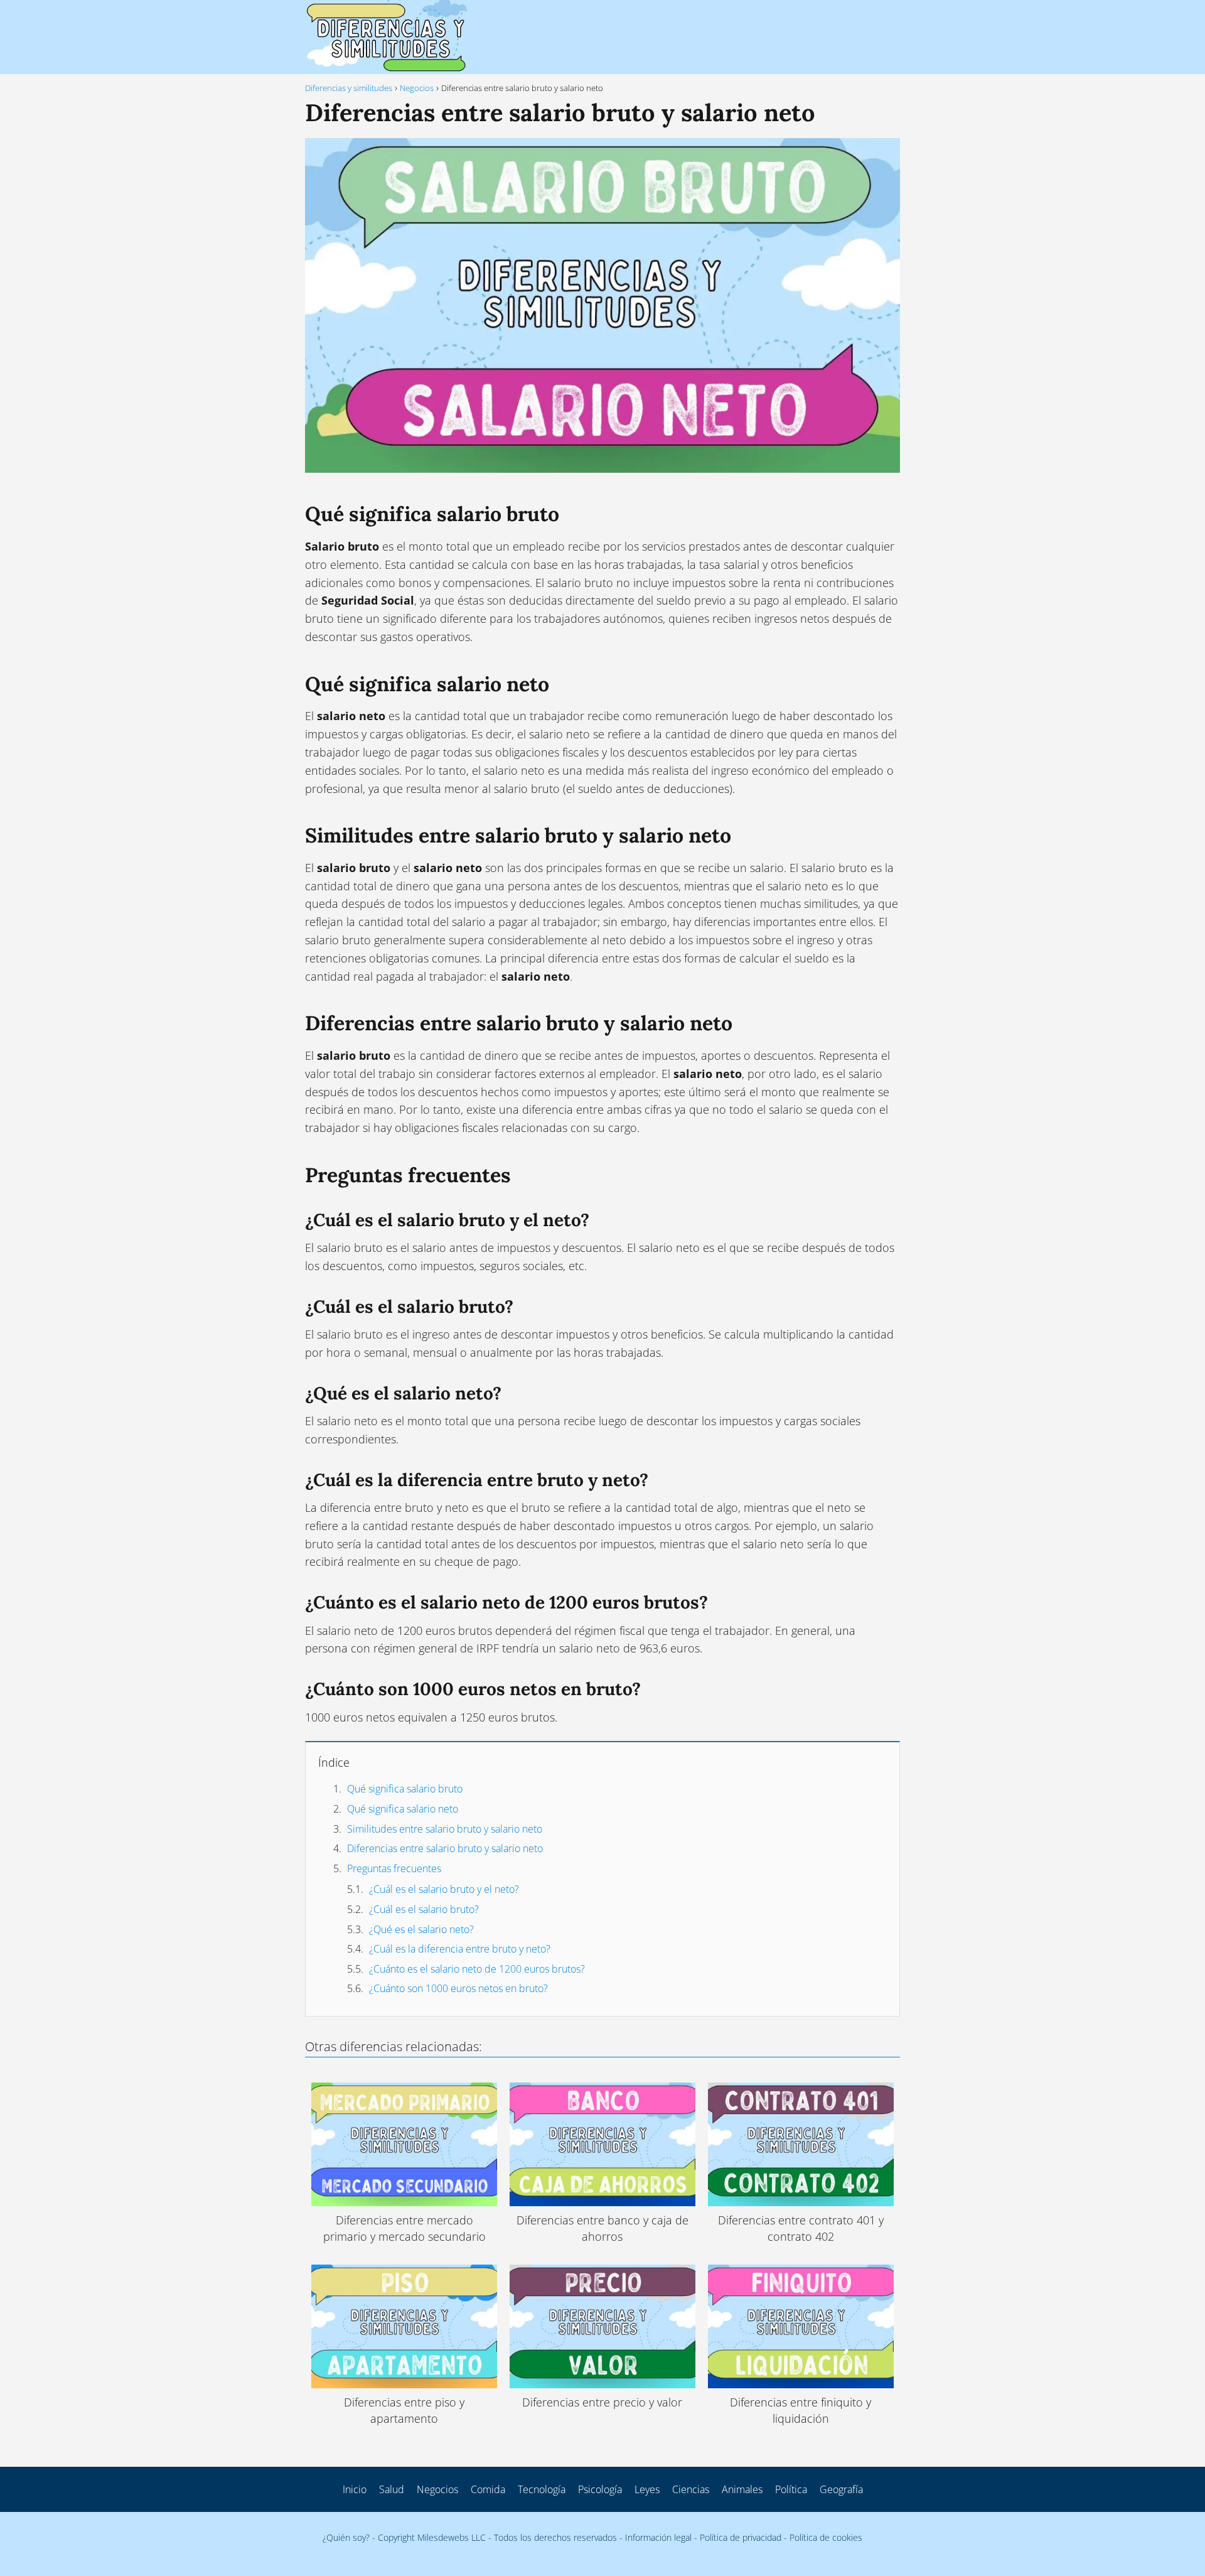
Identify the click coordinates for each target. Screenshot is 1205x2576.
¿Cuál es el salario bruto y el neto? (444, 1889)
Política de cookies (826, 2537)
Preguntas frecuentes (394, 1868)
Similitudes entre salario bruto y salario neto (445, 1829)
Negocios (437, 2489)
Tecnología (542, 2489)
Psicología (600, 2489)
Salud (392, 2489)
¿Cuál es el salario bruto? (424, 1909)
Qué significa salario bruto (405, 1789)
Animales (742, 2489)
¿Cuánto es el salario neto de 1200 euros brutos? (477, 1969)
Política (791, 2489)
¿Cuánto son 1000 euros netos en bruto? (458, 1988)
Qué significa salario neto (403, 1809)
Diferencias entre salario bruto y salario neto (445, 1848)
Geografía (841, 2489)
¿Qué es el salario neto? (421, 1929)
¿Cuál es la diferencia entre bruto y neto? (460, 1949)
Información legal (658, 2537)
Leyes (647, 2489)
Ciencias (691, 2489)
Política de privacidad (741, 2537)
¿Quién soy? (346, 2537)
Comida (488, 2489)
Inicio (355, 2489)
